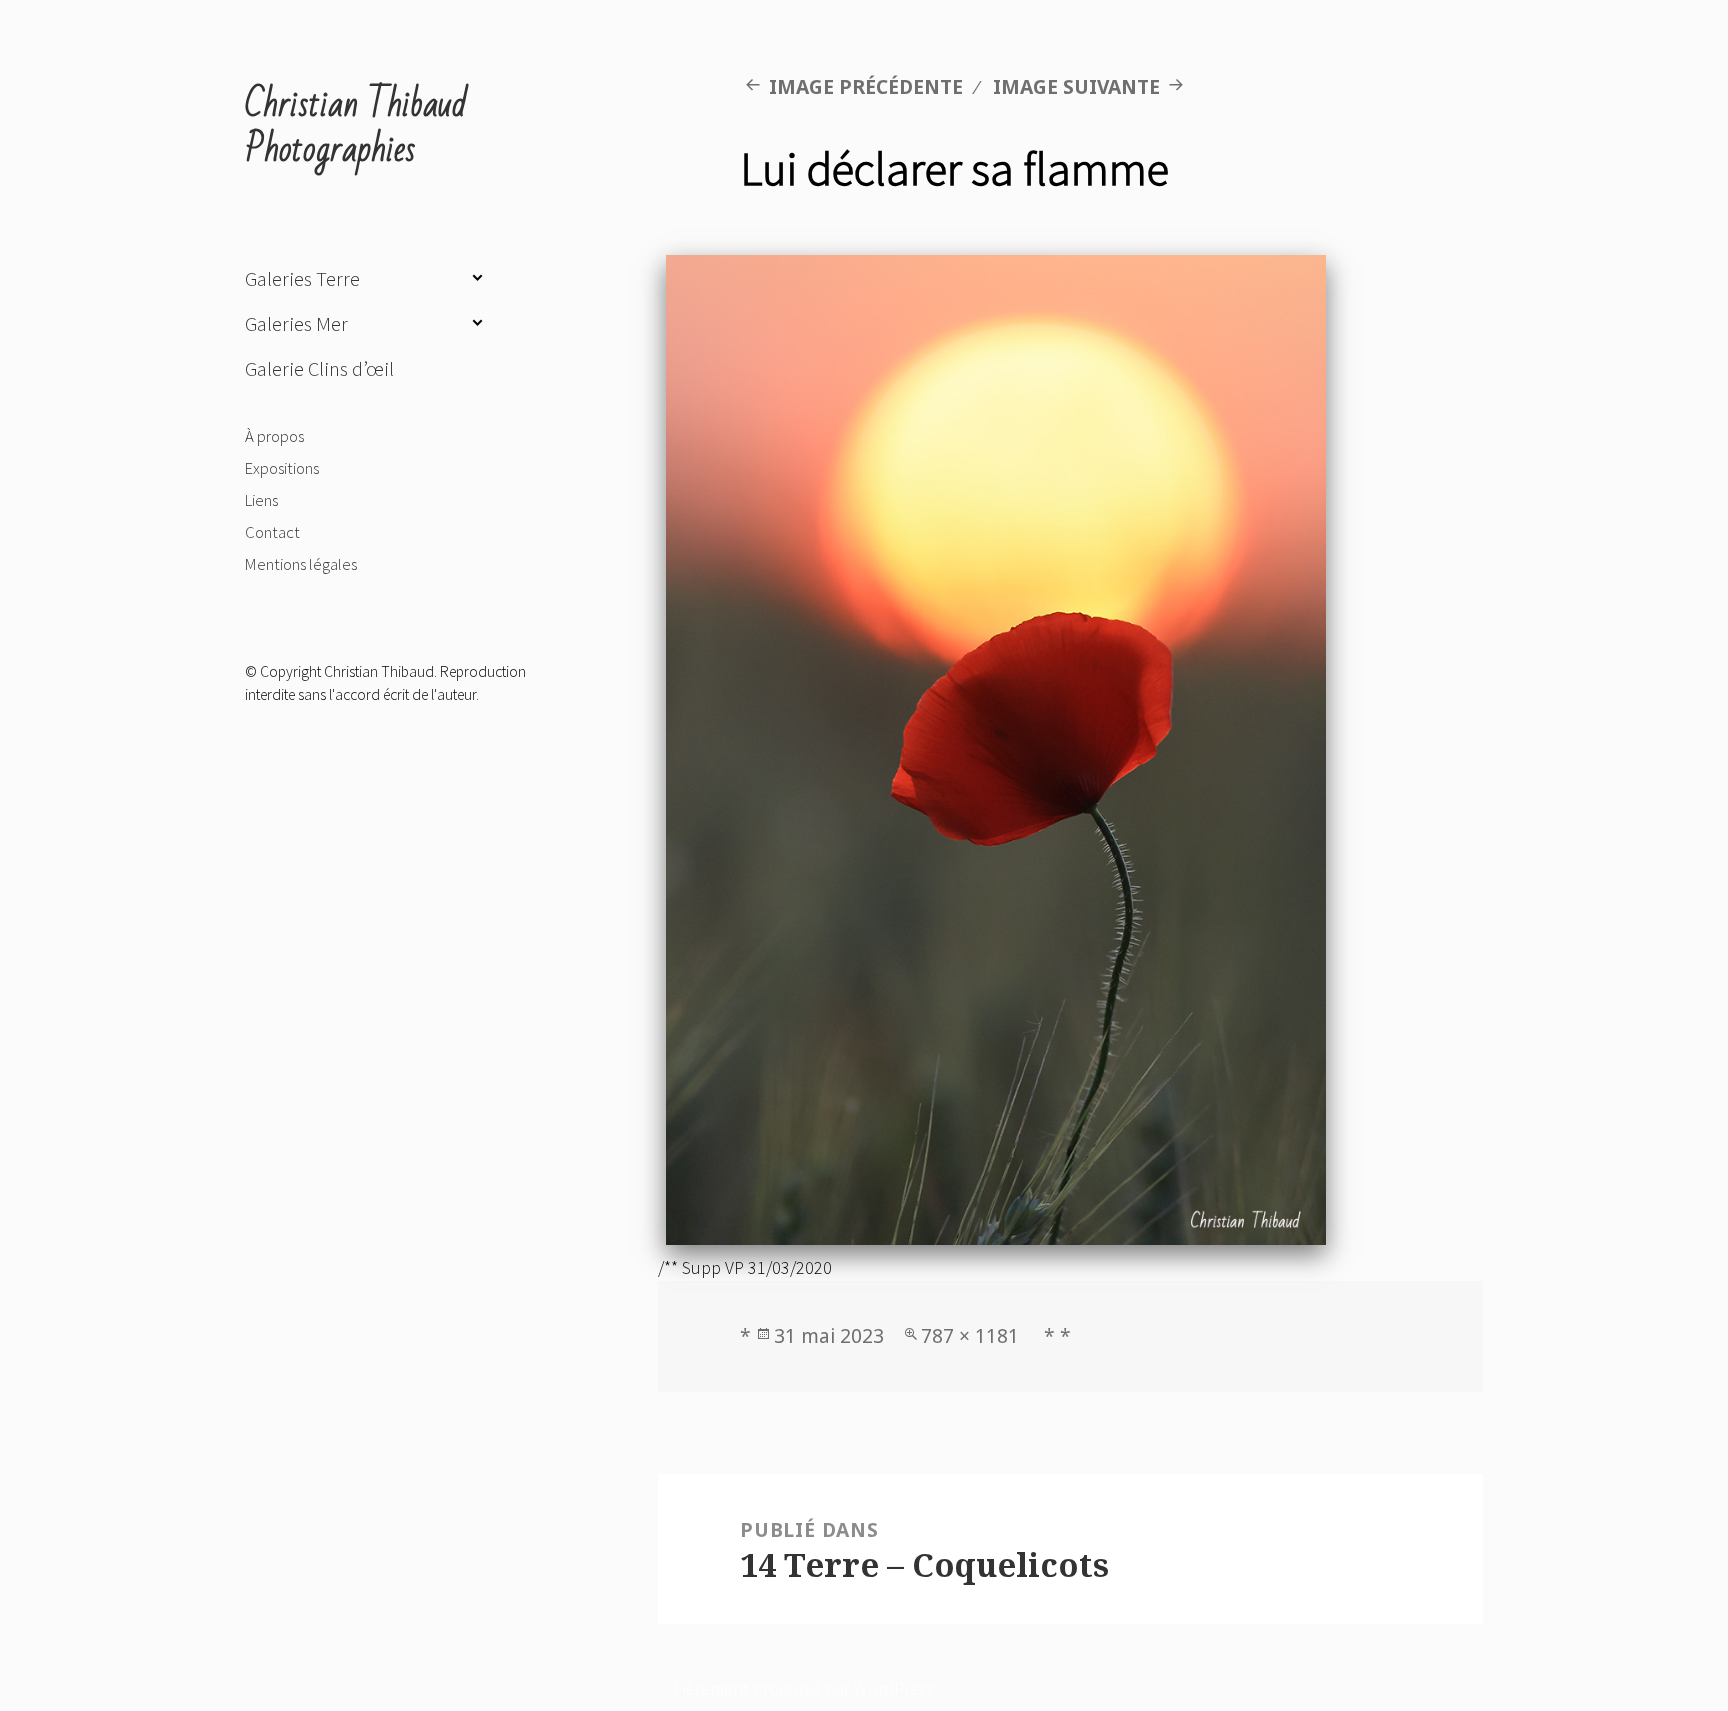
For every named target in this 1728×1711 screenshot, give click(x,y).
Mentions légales (301, 564)
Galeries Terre (302, 279)
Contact (272, 532)
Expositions (282, 468)
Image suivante (1076, 86)
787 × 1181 (970, 1335)
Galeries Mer (296, 324)
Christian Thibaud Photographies (356, 128)
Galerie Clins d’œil (319, 369)
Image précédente (866, 86)
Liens (261, 500)
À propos (274, 436)
